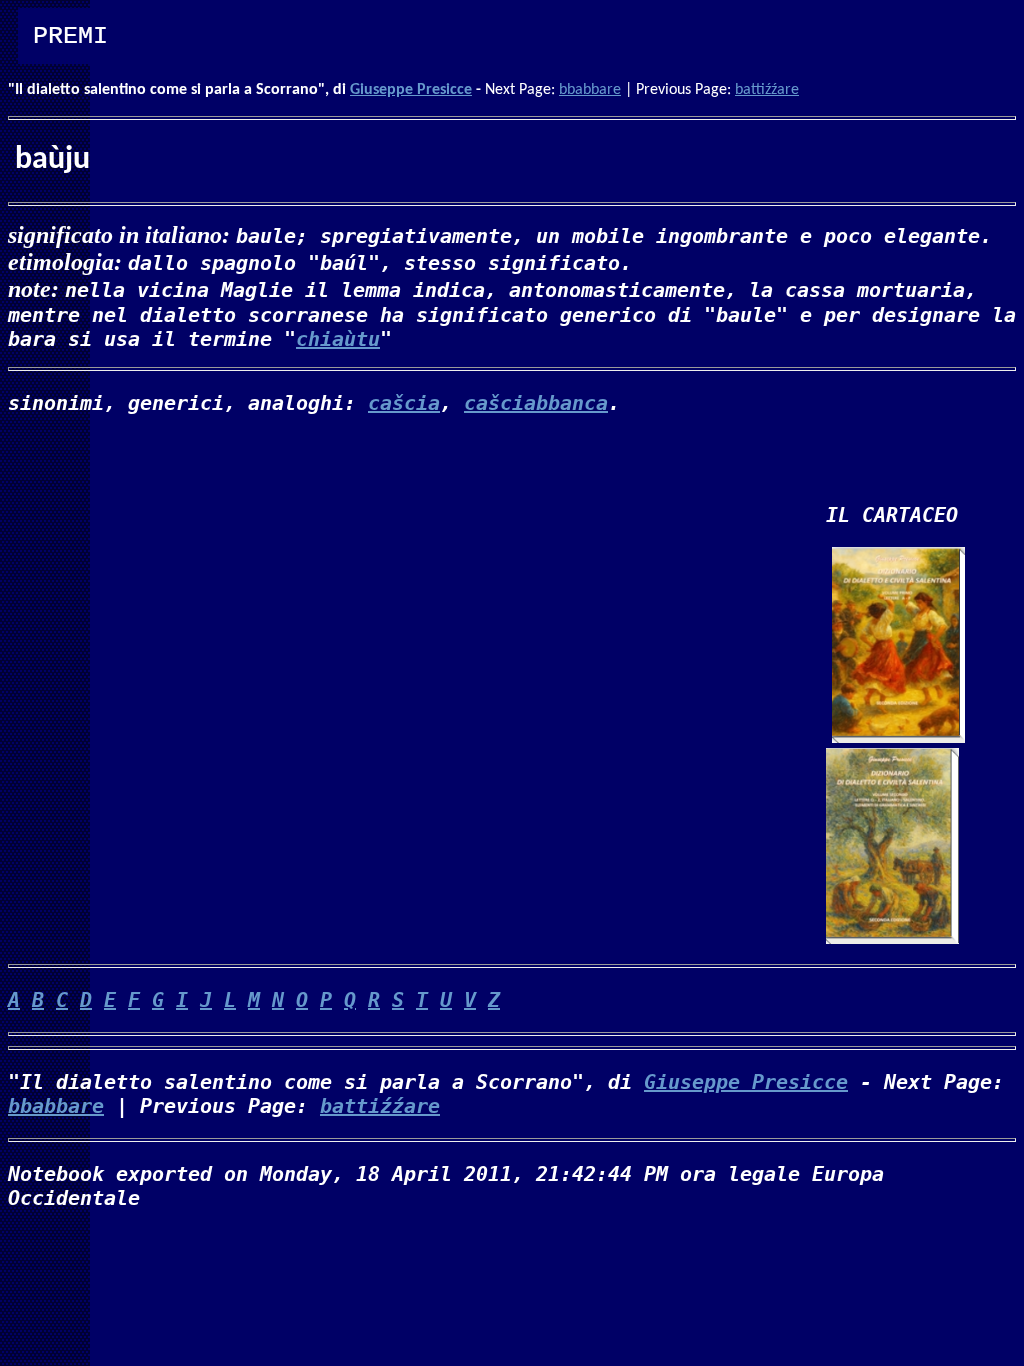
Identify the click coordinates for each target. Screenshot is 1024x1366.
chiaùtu (338, 339)
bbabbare (590, 90)
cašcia (404, 403)
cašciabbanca (536, 403)
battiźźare (767, 90)
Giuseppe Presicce (411, 90)
